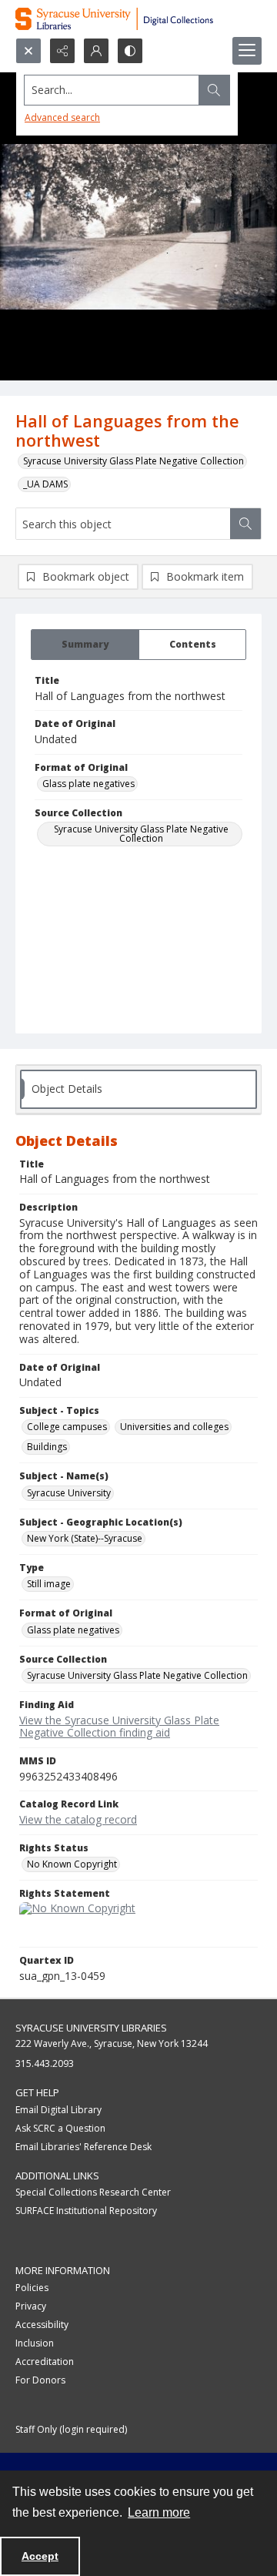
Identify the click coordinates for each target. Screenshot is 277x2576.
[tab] (85, 645)
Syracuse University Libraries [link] (91, 2028)
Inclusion (35, 2343)
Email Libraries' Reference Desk (83, 2147)
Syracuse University (69, 1493)
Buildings (47, 1447)
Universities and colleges (174, 1427)
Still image (49, 1584)
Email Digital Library (58, 2110)
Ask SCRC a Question (60, 2128)
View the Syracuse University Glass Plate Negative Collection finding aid (119, 1727)
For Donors (40, 2380)
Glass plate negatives (88, 784)
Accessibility (42, 2325)
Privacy (31, 2306)
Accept (40, 2556)
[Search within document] (245, 524)
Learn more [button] (159, 2512)
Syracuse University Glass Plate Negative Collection (133, 461)
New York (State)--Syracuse (85, 1538)
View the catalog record (78, 1819)
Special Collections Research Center (93, 2192)
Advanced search (62, 117)
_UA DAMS (45, 484)
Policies (32, 2288)
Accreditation (45, 2362)
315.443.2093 (45, 2063)
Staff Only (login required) (71, 2429)
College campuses (67, 1427)
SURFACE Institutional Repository (86, 2211)
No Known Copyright (72, 1864)
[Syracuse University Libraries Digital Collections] (138, 19)
